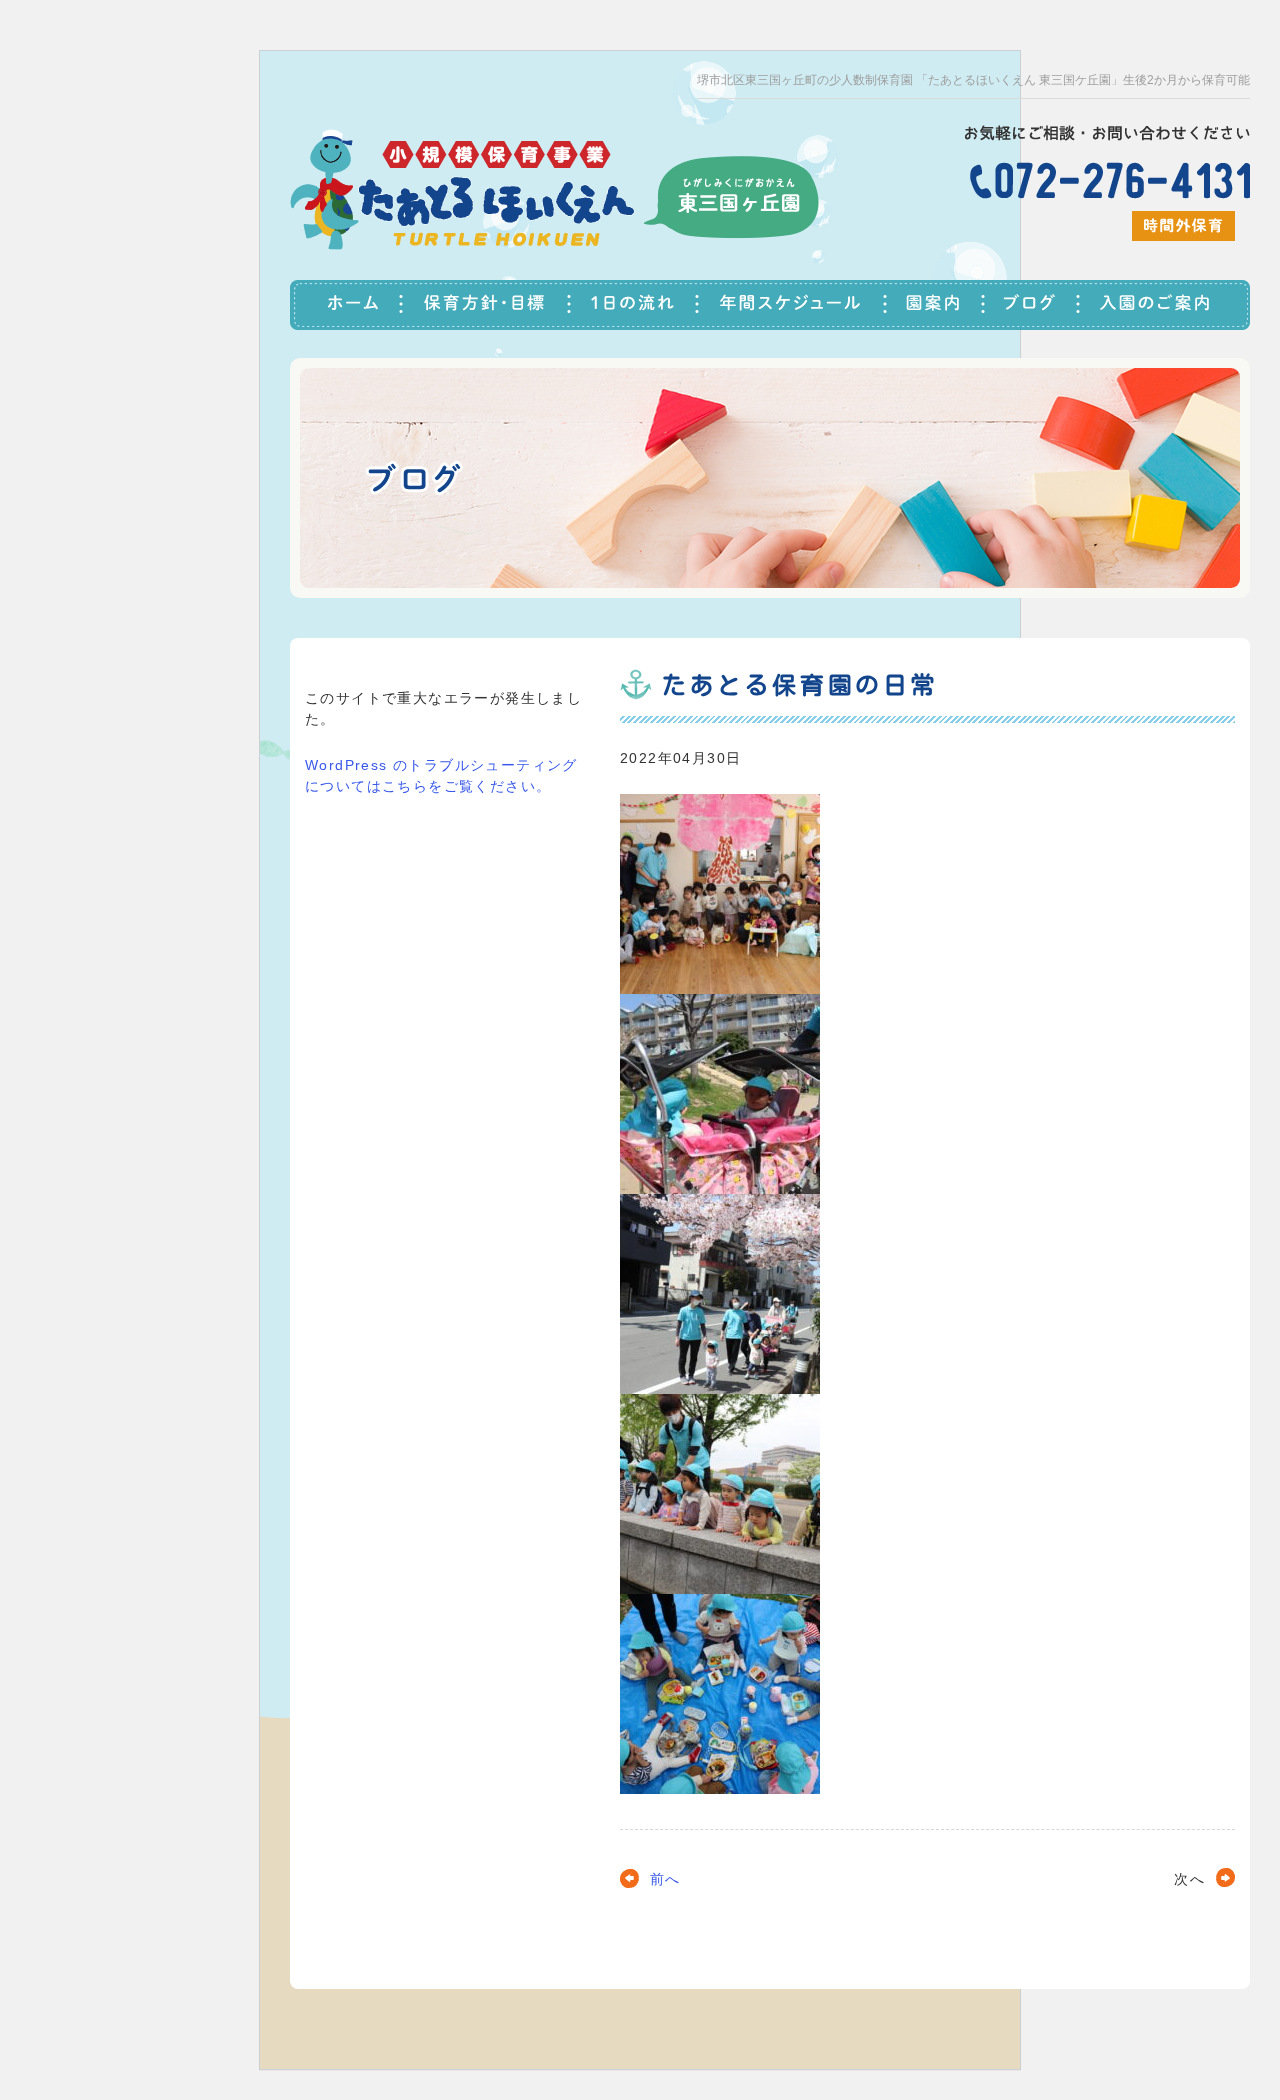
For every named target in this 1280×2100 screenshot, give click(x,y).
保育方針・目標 (487, 305)
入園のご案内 (1165, 305)
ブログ (1032, 305)
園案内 (936, 305)
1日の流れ (635, 305)
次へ (1189, 1879)
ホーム (346, 305)
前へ (665, 1879)
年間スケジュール (793, 305)
